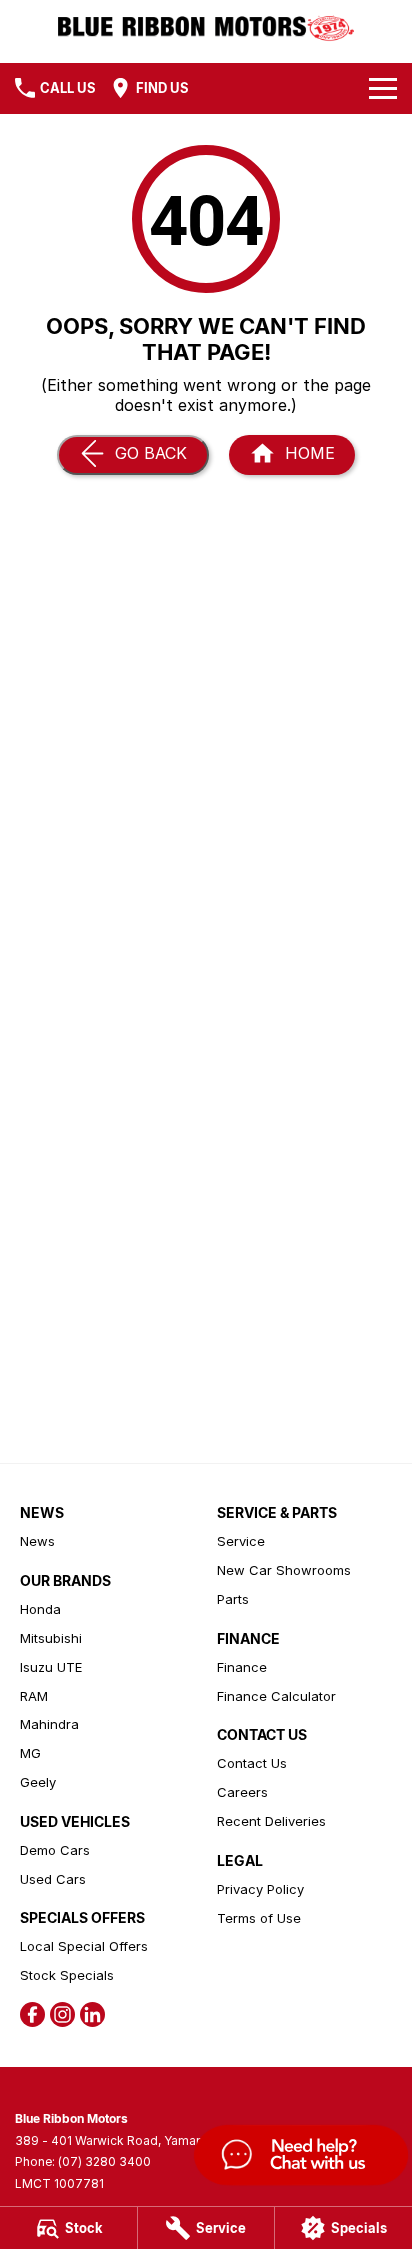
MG (30, 1753)
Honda (40, 1609)
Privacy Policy (260, 1889)
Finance (242, 1667)
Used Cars (53, 1879)
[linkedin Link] (92, 2014)
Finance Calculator (276, 1696)
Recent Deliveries (271, 1821)
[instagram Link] (62, 2014)
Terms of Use (259, 1918)
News (37, 1541)
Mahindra (49, 1724)
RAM (34, 1696)
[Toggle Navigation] (383, 88)
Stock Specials (67, 1975)
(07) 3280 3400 (104, 2161)
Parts (233, 1599)
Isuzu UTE (51, 1667)
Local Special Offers (84, 1946)
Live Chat (299, 2158)
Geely (38, 1782)
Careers (242, 1792)
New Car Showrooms (284, 1570)
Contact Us (252, 1763)
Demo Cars (55, 1850)
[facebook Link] (32, 2014)
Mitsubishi (51, 1638)
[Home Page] (206, 26)
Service (241, 1541)
